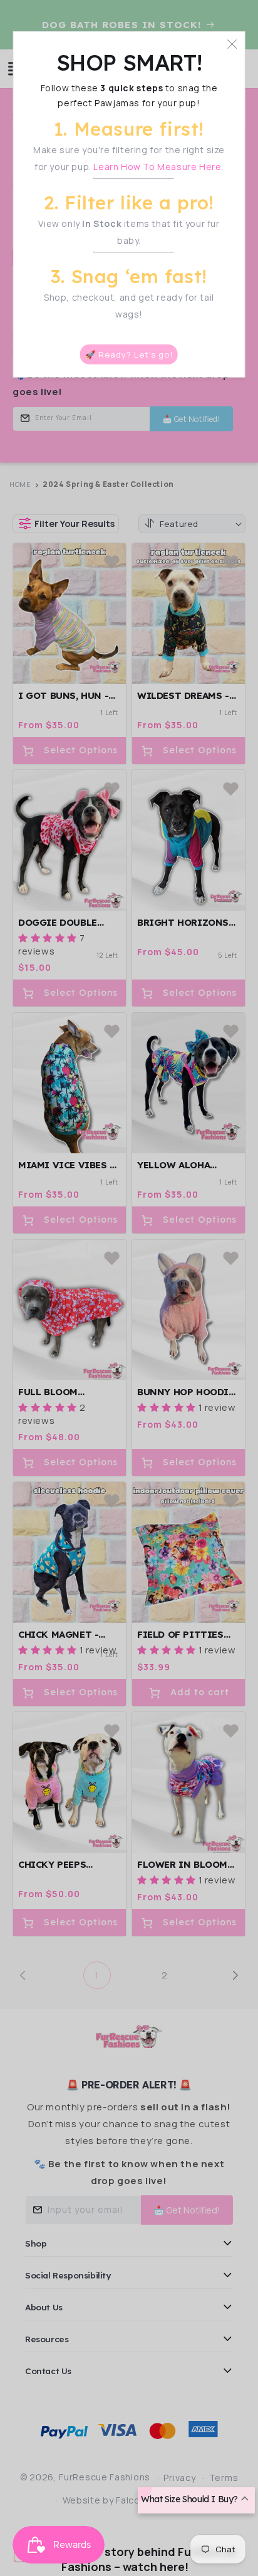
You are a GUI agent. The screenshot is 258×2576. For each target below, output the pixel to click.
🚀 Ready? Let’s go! (129, 354)
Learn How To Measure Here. (158, 167)
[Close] (232, 44)
